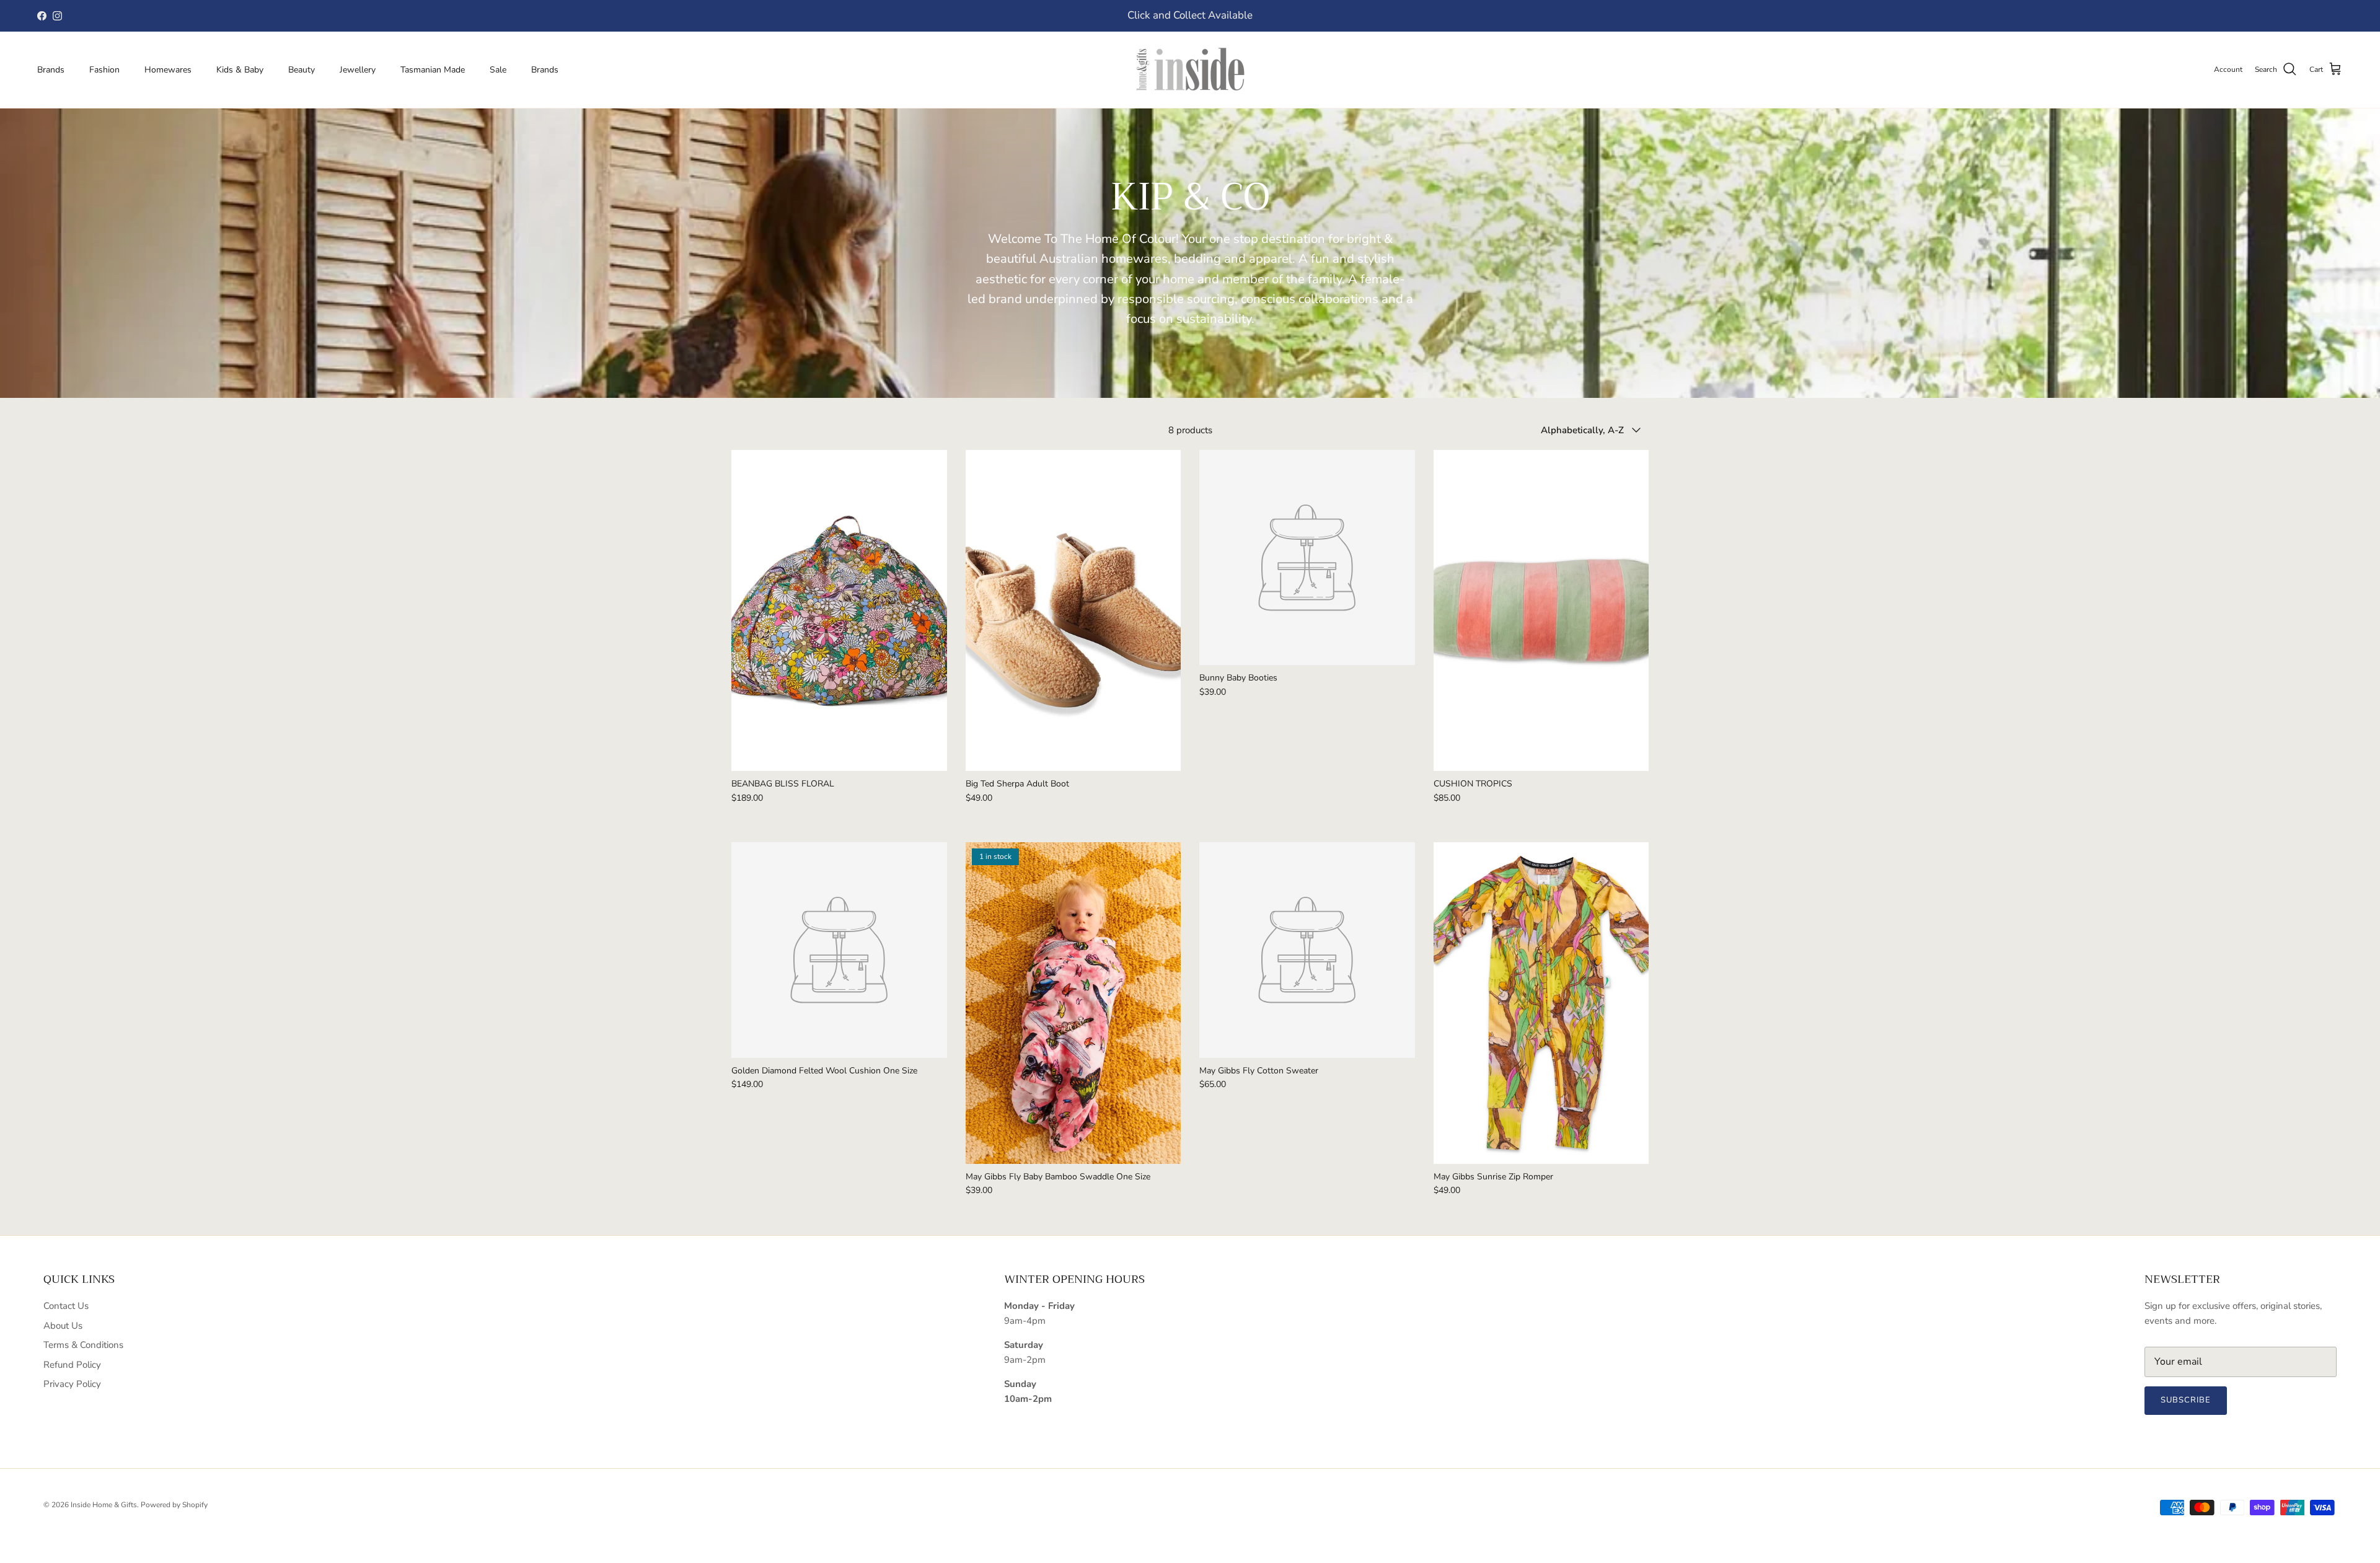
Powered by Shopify (174, 1505)
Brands (51, 70)
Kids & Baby (240, 70)
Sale (498, 70)
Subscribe (2186, 1400)
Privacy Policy (72, 1384)
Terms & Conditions (83, 1345)
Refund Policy (72, 1365)
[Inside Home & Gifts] (1190, 70)
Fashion (104, 70)
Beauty (302, 70)
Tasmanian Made (433, 70)
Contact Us (66, 1306)
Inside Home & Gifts (104, 1505)
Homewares (168, 70)
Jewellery (358, 70)
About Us (63, 1326)
